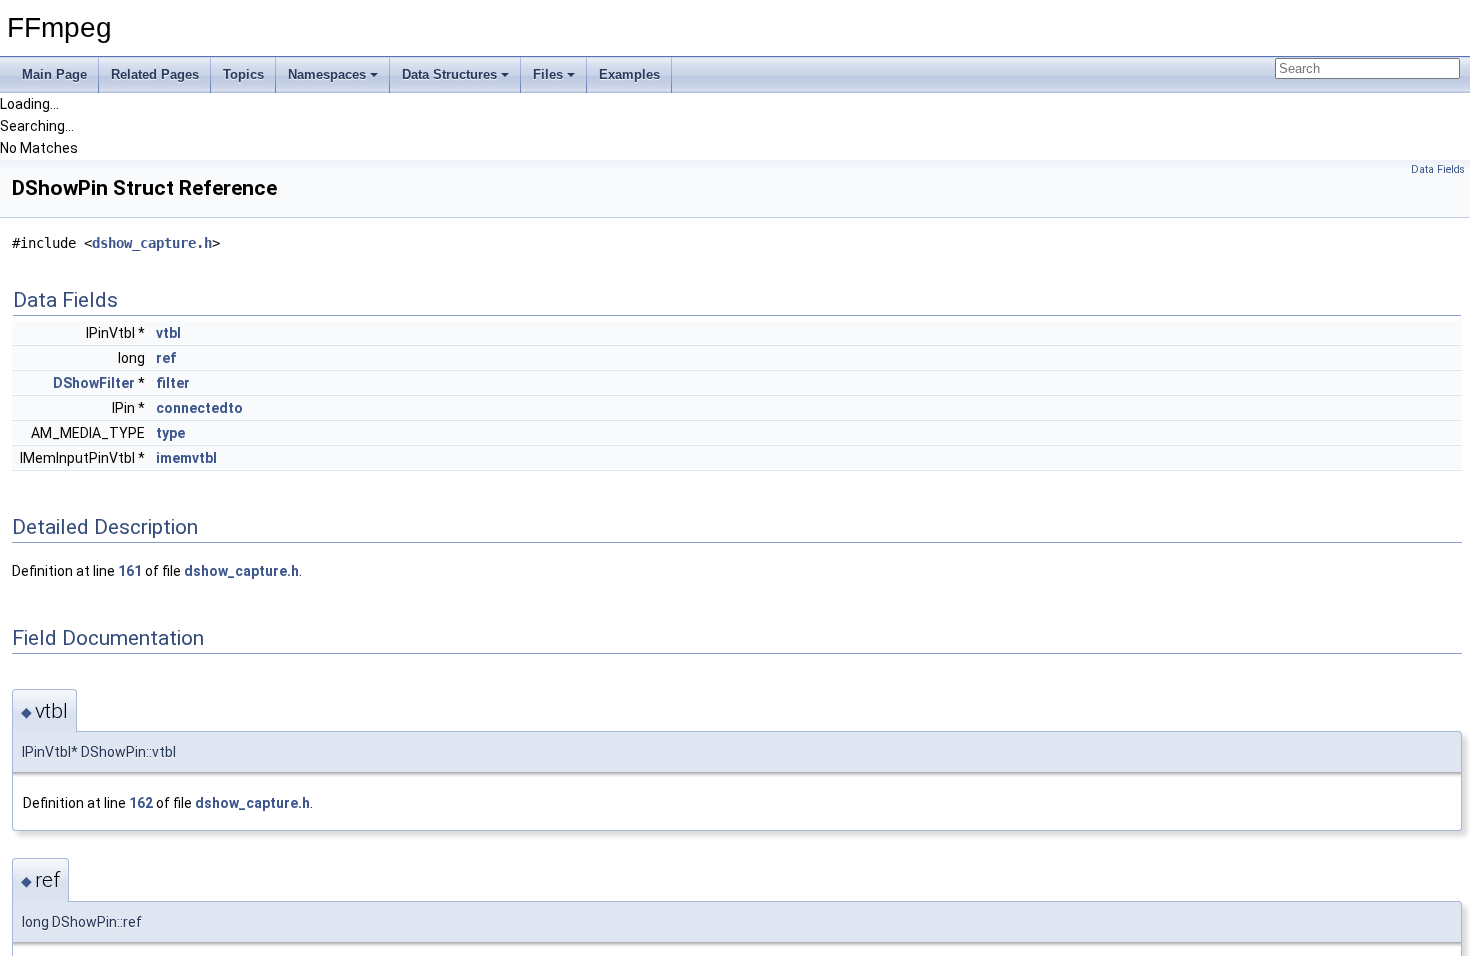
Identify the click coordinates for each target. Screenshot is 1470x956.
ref (166, 358)
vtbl (168, 333)
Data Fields (1438, 169)
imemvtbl (186, 458)
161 (130, 571)
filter (173, 383)
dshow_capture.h (152, 243)
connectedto (199, 408)
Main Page (54, 74)
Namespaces (327, 74)
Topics (243, 74)
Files (548, 74)
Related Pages (155, 74)
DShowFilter (94, 383)
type (170, 433)
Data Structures (449, 74)
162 (141, 803)
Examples (629, 74)
